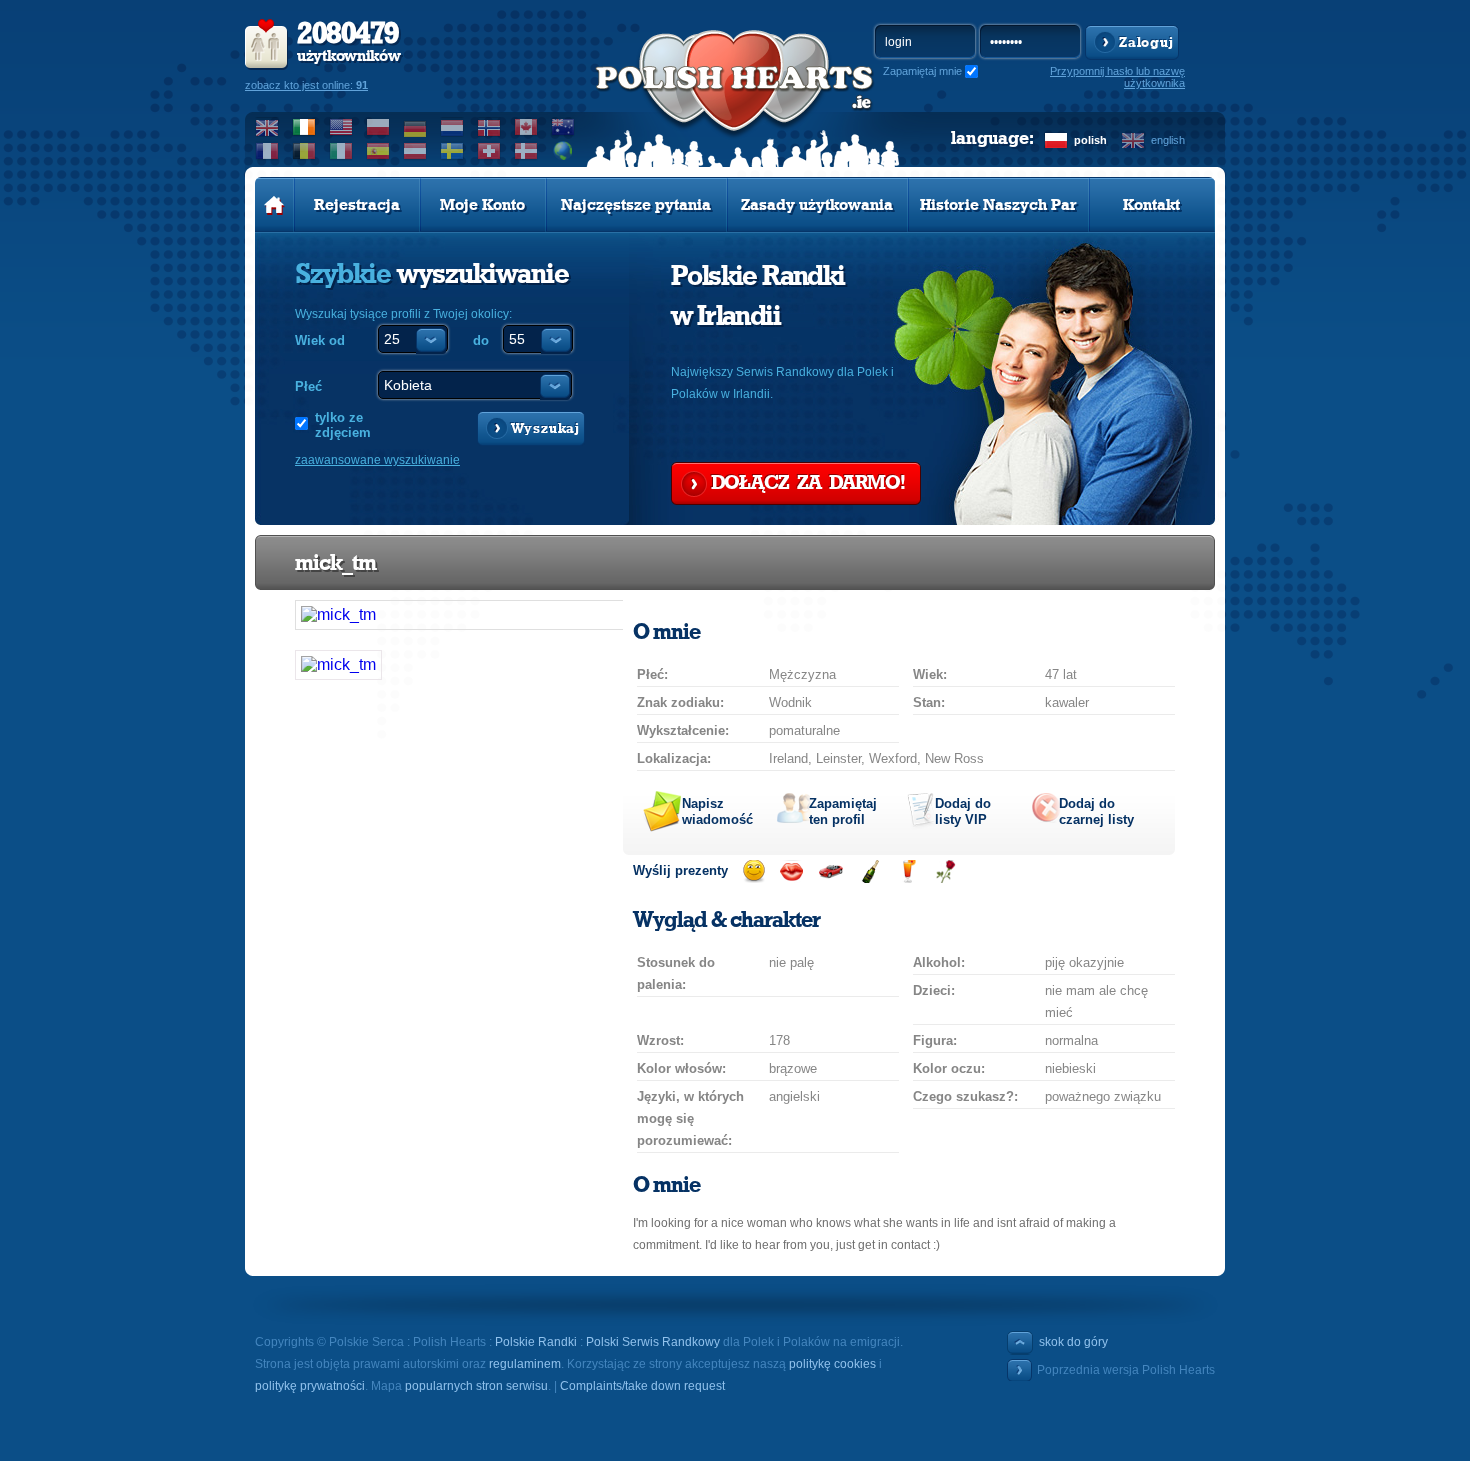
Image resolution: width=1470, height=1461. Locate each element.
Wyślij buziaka (791, 871)
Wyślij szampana (869, 871)
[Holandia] (452, 127)
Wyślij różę (945, 871)
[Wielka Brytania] (267, 127)
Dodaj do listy (963, 811)
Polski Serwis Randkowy (653, 1342)
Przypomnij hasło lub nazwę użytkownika (1117, 77)
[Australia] (563, 127)
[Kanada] (526, 127)
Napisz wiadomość (717, 811)
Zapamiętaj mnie (922, 71)
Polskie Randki (536, 1342)
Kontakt (1151, 205)
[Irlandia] (304, 127)
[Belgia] (304, 151)
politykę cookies (832, 1364)
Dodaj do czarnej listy (1096, 811)
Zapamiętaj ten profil (843, 811)
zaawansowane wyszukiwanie (377, 460)
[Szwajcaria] (489, 151)
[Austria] (415, 151)
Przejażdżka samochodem (830, 871)
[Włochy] (341, 151)
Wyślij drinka (907, 871)
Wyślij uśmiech (753, 871)
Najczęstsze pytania (636, 205)
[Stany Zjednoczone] (341, 127)
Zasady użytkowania (817, 205)
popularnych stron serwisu (476, 1386)
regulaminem (525, 1364)
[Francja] (267, 151)
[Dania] (526, 151)
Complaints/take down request (642, 1386)
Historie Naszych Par (998, 205)
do (481, 340)
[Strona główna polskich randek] (274, 205)
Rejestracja (357, 205)
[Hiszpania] (378, 151)
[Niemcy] (415, 127)
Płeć (308, 386)
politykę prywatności (310, 1386)
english (1168, 140)
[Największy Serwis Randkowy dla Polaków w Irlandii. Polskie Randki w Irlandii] (735, 101)
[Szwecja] (452, 151)
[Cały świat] (563, 151)
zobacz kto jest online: (306, 85)
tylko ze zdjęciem (343, 425)
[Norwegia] (489, 127)
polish (1090, 140)
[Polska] (378, 127)
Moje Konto (482, 205)
